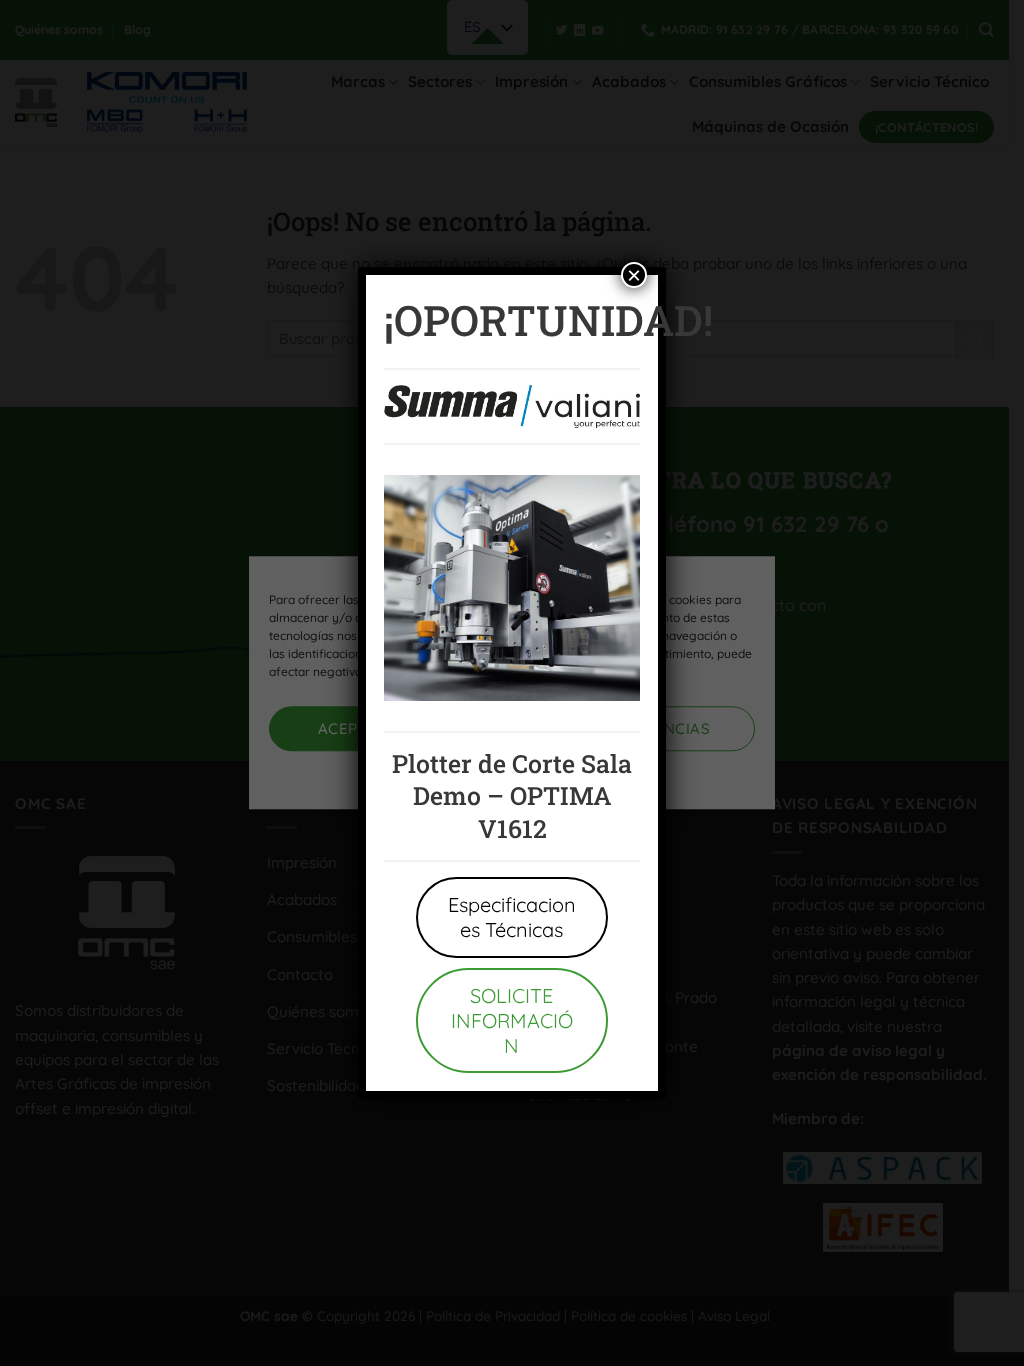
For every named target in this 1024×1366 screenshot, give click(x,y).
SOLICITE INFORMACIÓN (512, 1020)
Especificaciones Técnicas (512, 917)
